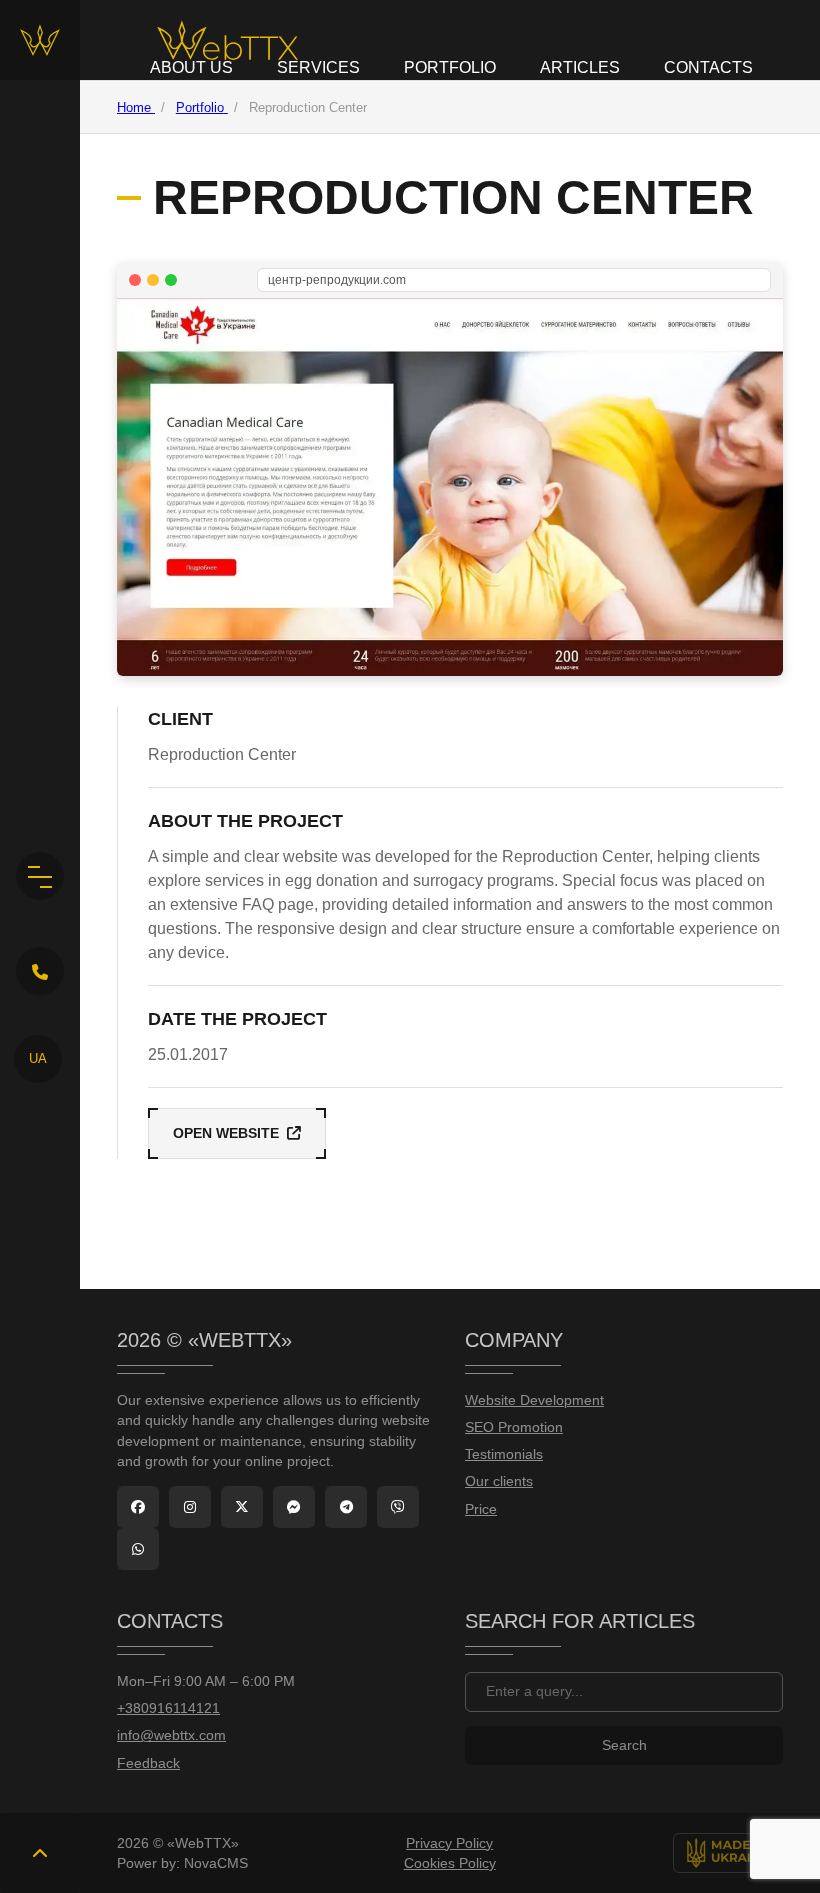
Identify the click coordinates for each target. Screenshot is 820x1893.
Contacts (708, 68)
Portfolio (450, 68)
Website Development (534, 1400)
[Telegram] (346, 1507)
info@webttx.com (171, 1735)
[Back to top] (40, 1853)
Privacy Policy (449, 1843)
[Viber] (398, 1507)
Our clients (499, 1481)
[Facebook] (138, 1507)
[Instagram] (190, 1507)
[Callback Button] (40, 971)
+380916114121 (168, 1708)
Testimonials (504, 1454)
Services (318, 68)
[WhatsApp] (138, 1549)
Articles (580, 68)
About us (191, 68)
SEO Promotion (514, 1427)
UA (38, 1058)
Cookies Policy (450, 1863)
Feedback (148, 1763)
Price (481, 1509)
